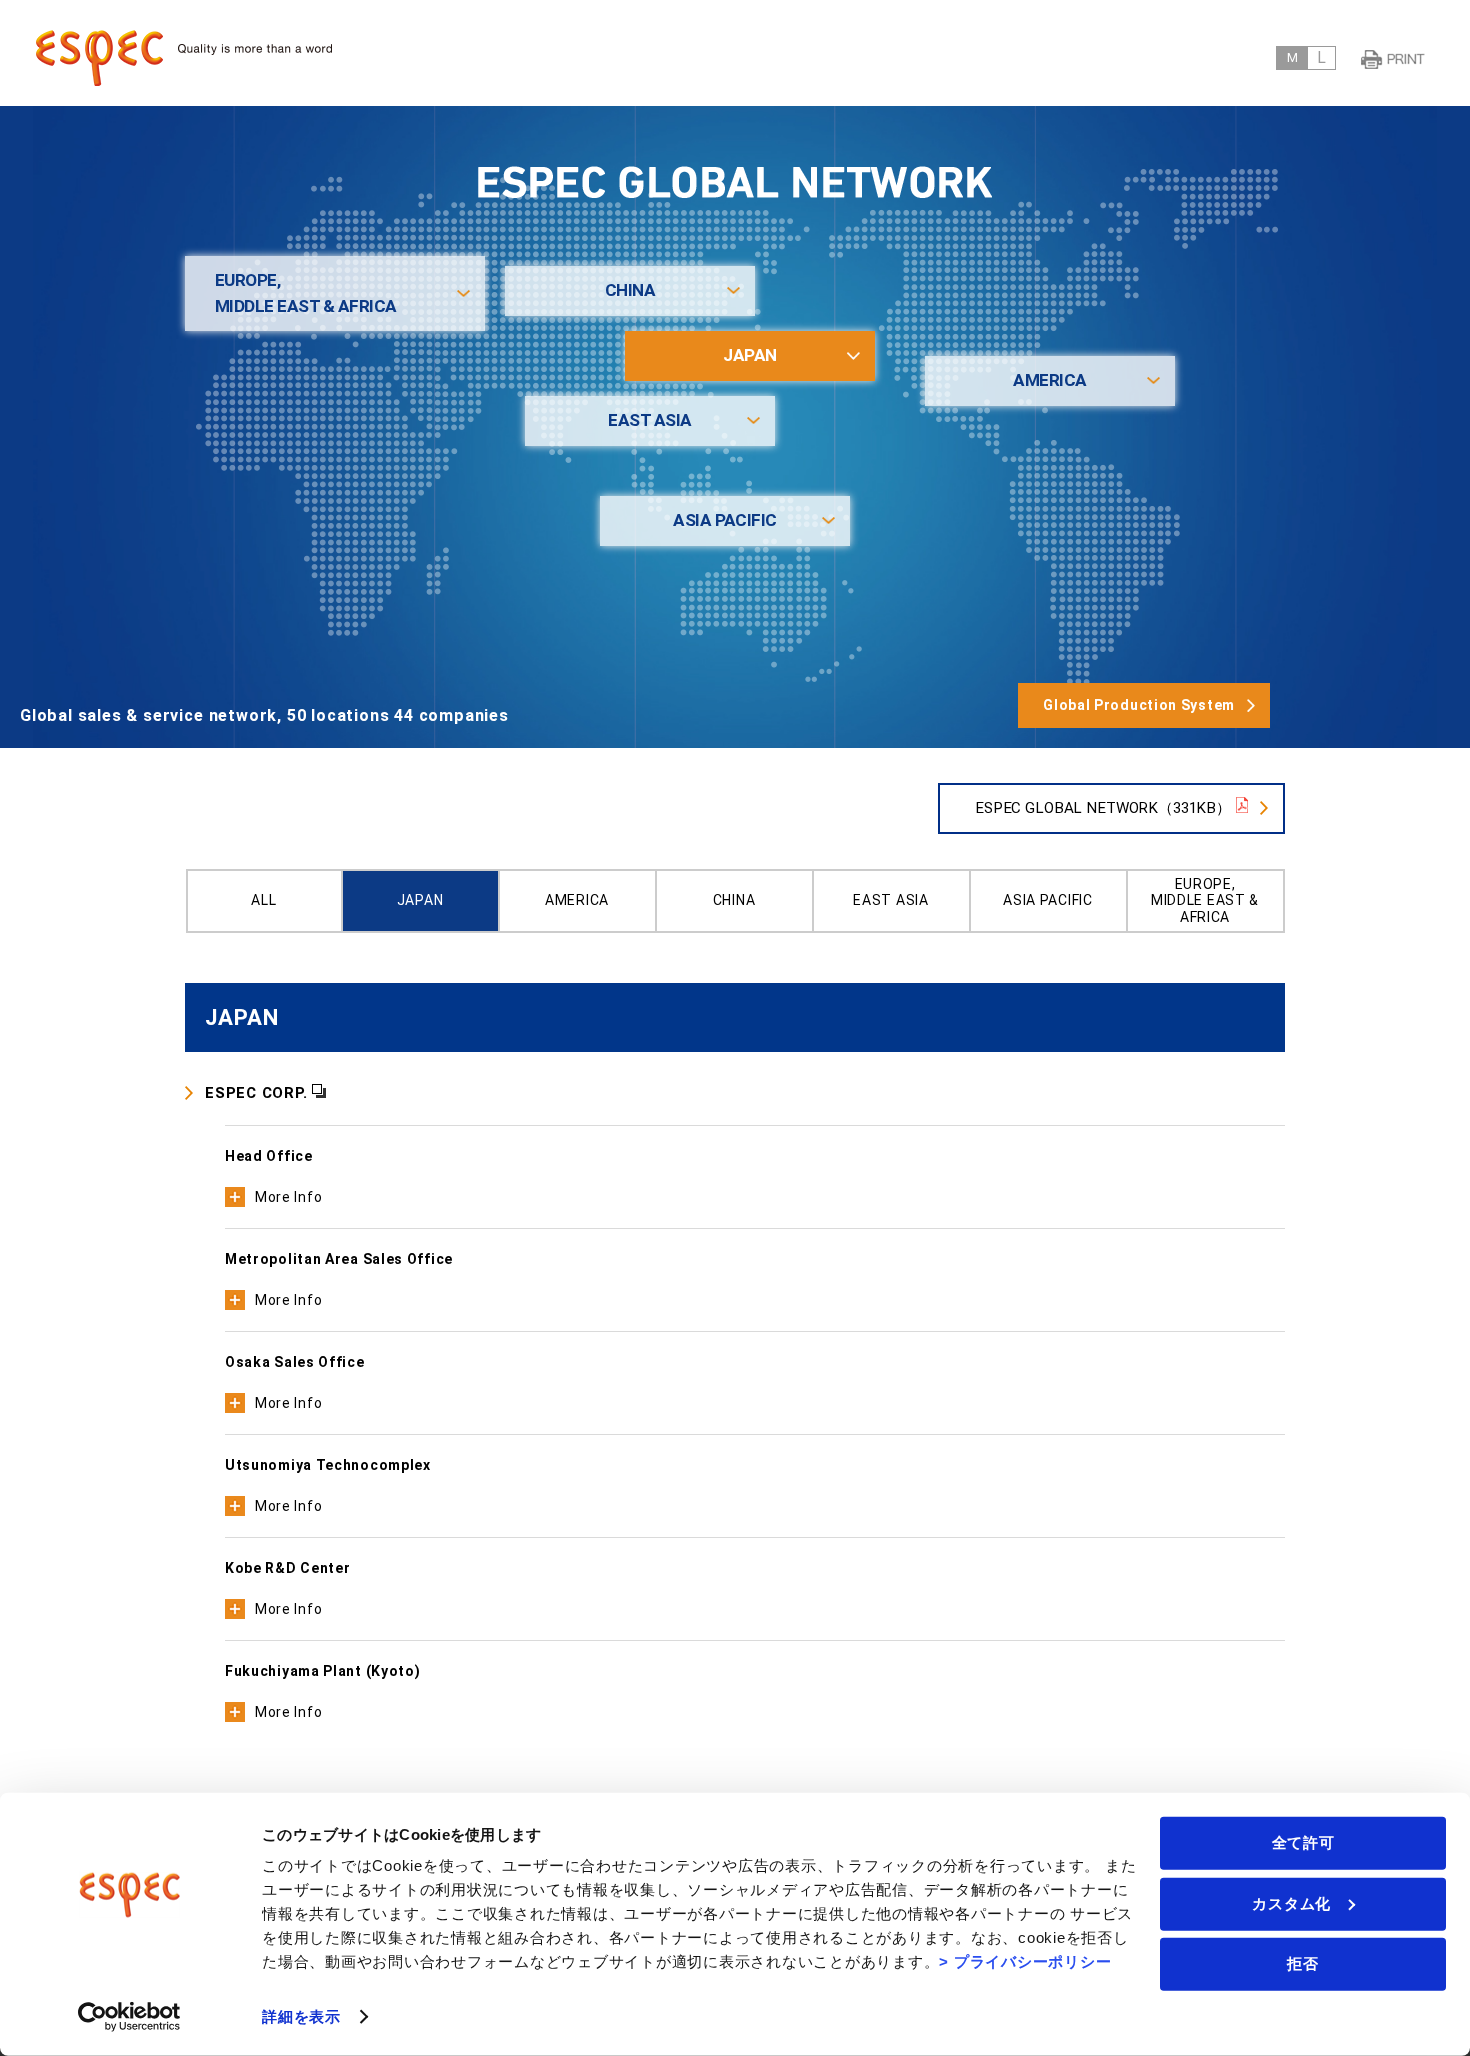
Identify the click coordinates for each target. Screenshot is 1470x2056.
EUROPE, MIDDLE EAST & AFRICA (306, 293)
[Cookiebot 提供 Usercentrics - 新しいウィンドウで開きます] (129, 2017)
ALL (263, 900)
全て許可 (1303, 1842)
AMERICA (1049, 380)
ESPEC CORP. (256, 1093)
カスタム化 (1291, 1902)
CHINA (630, 290)
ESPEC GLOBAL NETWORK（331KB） (1103, 808)
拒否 (1303, 1963)
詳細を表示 (301, 2016)
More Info (288, 1197)
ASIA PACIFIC (725, 520)
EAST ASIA (649, 420)
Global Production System (1139, 705)
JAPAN (749, 355)
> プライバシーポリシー (1025, 1961)
